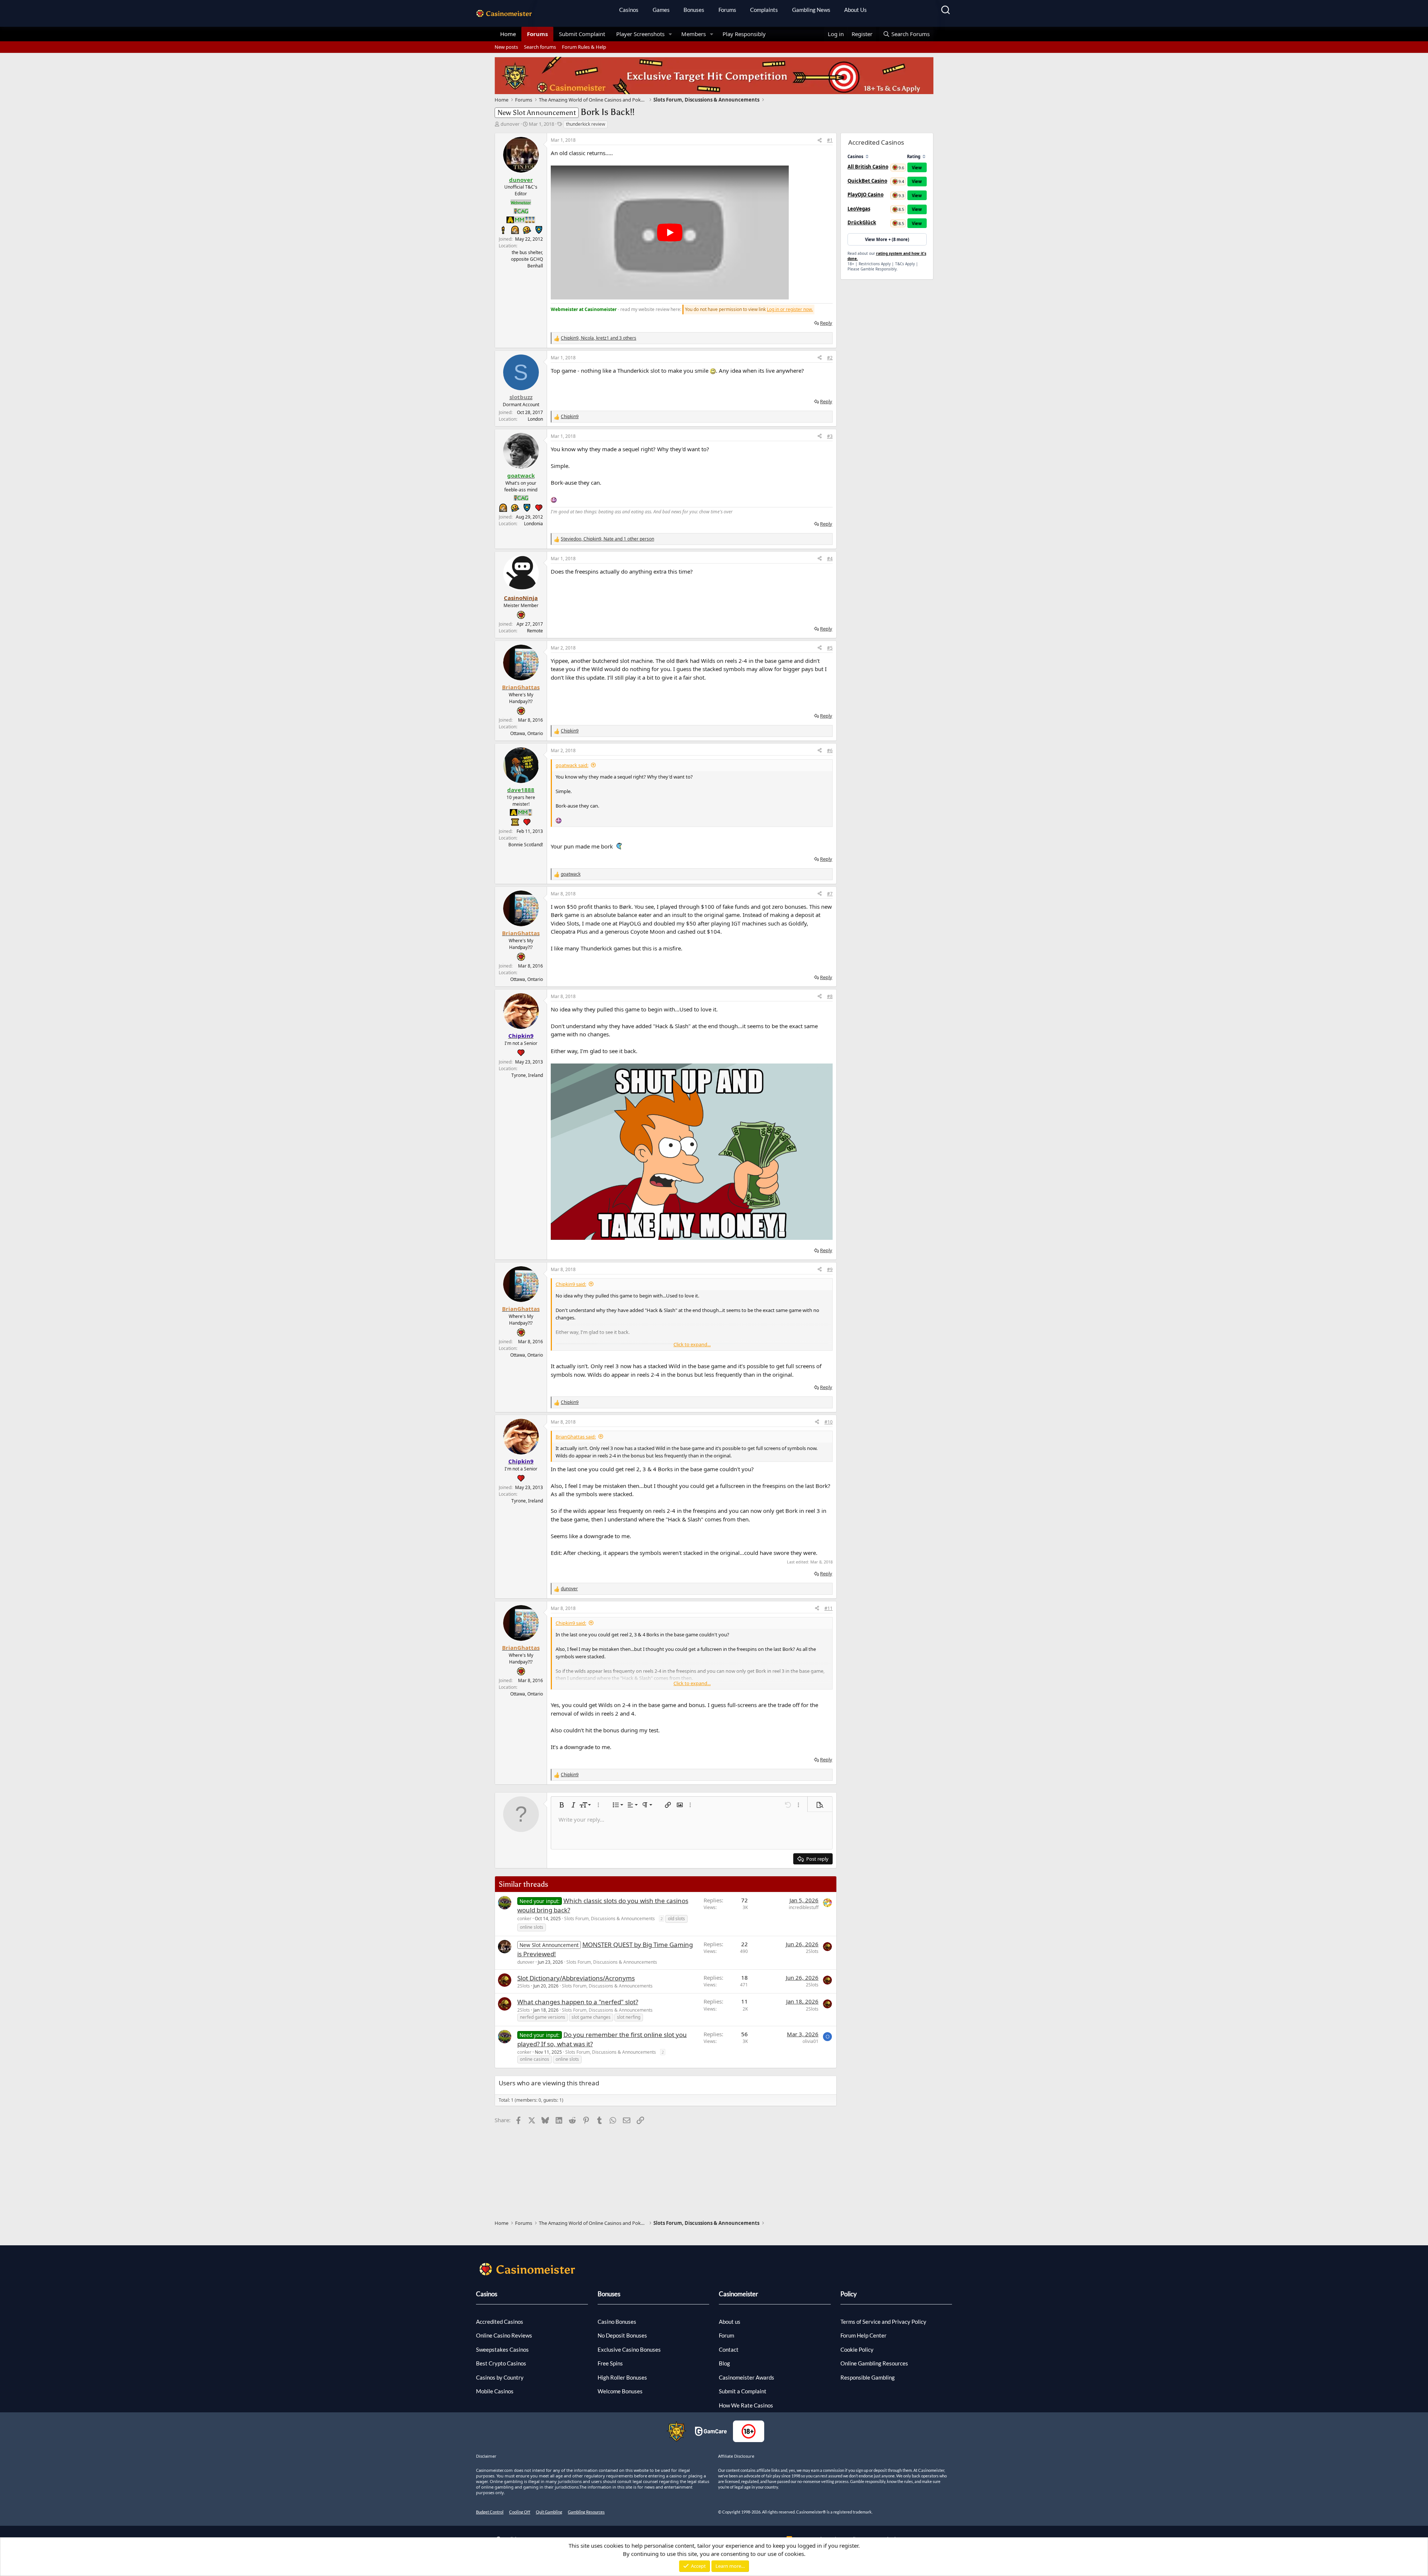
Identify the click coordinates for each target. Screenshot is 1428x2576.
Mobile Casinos (495, 2391)
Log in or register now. (790, 309)
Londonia (533, 524)
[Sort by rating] (924, 156)
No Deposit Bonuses (622, 2335)
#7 (830, 894)
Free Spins (610, 2363)
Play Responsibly (744, 34)
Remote (535, 631)
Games (661, 10)
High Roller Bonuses (622, 2377)
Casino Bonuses (617, 2322)
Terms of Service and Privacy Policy (883, 2322)
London (535, 419)
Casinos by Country (500, 2377)
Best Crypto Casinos (501, 2363)
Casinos (629, 10)
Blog (724, 2363)
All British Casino (868, 167)
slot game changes (591, 2017)
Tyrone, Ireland (527, 1075)
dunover (510, 124)
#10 (829, 1422)
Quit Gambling (549, 2512)
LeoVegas (859, 209)
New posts (506, 47)
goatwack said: (572, 765)
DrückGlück (862, 222)
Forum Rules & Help (584, 47)
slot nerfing (629, 2017)
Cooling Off (520, 2512)
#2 (830, 358)
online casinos (535, 2059)
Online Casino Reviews (504, 2335)
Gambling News (811, 10)
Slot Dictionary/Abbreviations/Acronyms (576, 1978)
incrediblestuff (804, 1907)
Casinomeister (739, 2294)
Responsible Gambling (868, 2377)
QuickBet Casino (867, 181)
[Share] (820, 140)
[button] (670, 34)
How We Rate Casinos (746, 2405)
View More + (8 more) (887, 239)
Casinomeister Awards (747, 2377)
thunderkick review (586, 124)
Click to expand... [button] (692, 1344)
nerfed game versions (543, 2017)
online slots (532, 1927)
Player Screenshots (640, 34)
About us (730, 2322)
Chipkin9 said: (571, 1284)
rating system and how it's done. (887, 256)
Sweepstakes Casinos (502, 2349)
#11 (829, 1608)
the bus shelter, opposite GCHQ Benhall (527, 259)
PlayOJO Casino (866, 195)
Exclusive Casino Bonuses (629, 2349)
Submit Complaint (582, 34)
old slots (676, 1919)
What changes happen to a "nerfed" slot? (578, 2002)
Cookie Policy (857, 2349)
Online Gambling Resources (874, 2363)
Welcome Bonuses (620, 2391)
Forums (727, 10)
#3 (830, 436)
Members (694, 34)
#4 (830, 559)
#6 (830, 750)
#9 (830, 1269)
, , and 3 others (599, 338)
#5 (830, 648)
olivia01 (811, 2041)
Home (508, 34)
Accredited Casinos (500, 2322)
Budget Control (490, 2512)
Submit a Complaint (743, 2391)
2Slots (812, 1951)
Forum (726, 2335)
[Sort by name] (867, 156)
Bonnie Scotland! (526, 845)
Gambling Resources (586, 2512)
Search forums (540, 47)
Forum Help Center (863, 2335)
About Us (855, 10)
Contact (729, 2349)
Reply (826, 323)
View (917, 168)
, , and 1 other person (607, 539)
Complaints (764, 10)
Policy (849, 2294)
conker (524, 1919)
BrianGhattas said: (576, 1437)
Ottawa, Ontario (527, 733)
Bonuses (694, 10)
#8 (830, 996)
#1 (830, 140)
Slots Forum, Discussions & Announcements (610, 1919)
